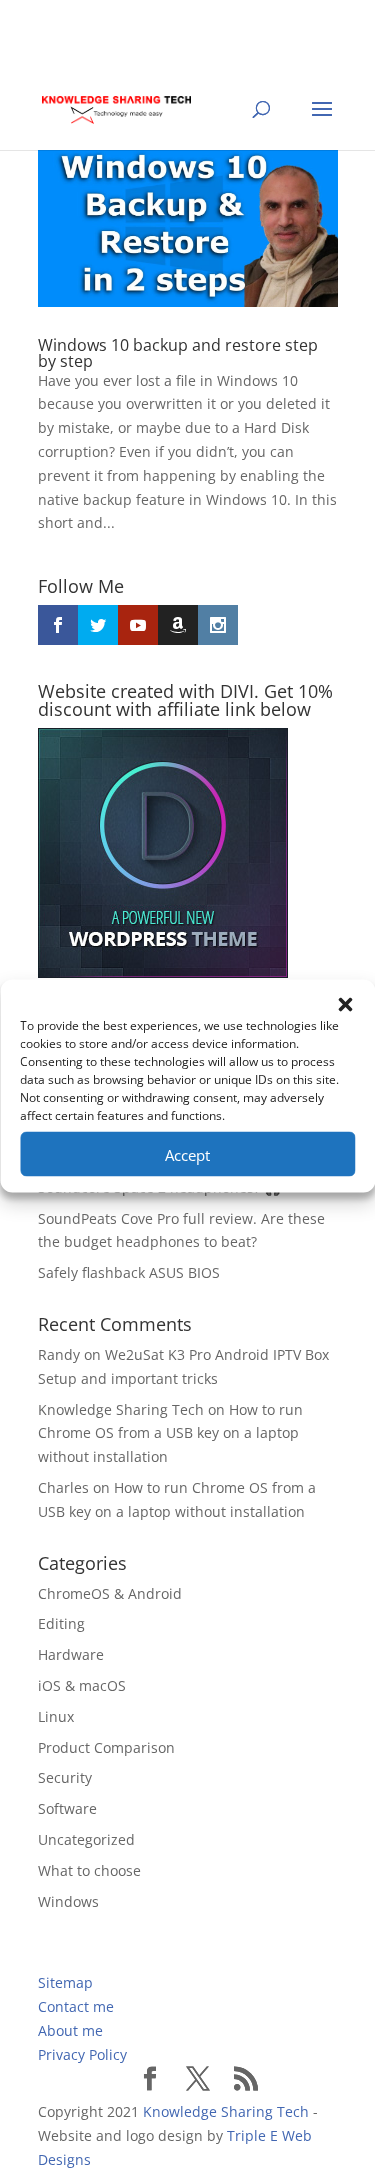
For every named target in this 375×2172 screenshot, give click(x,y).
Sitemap (65, 1982)
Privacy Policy (82, 2054)
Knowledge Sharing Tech (121, 1409)
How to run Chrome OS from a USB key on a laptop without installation (170, 1433)
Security (65, 1777)
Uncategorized (86, 1839)
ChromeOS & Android (110, 1593)
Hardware (71, 1654)
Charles (63, 1487)
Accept (187, 1154)
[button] (345, 1005)
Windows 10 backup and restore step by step (178, 353)
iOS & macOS (82, 1685)
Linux (56, 1716)
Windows (68, 1901)
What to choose (89, 1870)
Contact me (76, 2006)
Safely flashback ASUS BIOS (129, 1272)
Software (67, 1808)
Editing (61, 1623)
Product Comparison (106, 1747)
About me (70, 2030)
